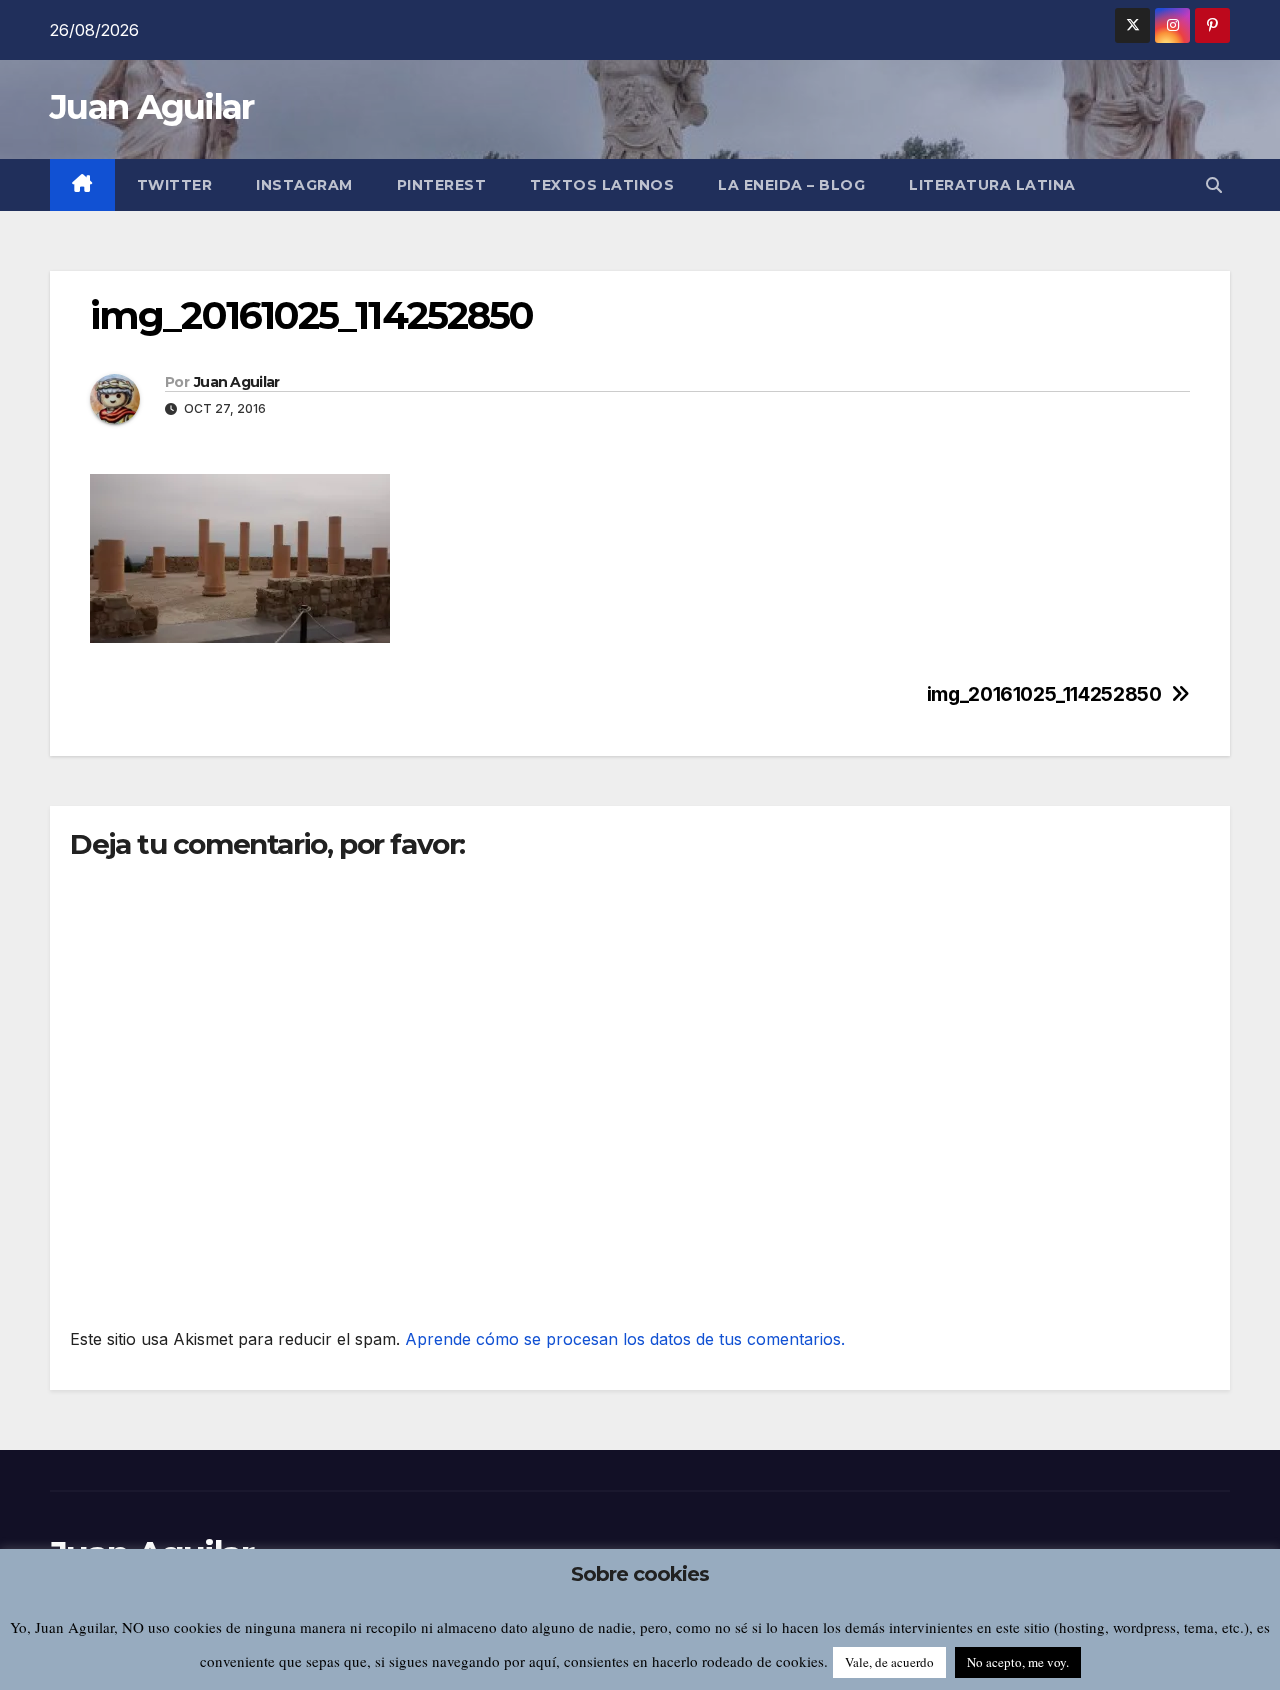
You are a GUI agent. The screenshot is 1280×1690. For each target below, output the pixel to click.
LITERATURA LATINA (992, 185)
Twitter (175, 185)
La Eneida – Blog (791, 185)
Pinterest (442, 185)
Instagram (304, 185)
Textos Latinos (602, 185)
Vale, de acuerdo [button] (889, 1662)
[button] (1214, 185)
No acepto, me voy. (1018, 1662)
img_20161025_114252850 (1044, 694)
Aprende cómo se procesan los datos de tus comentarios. (625, 1339)
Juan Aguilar (152, 107)
